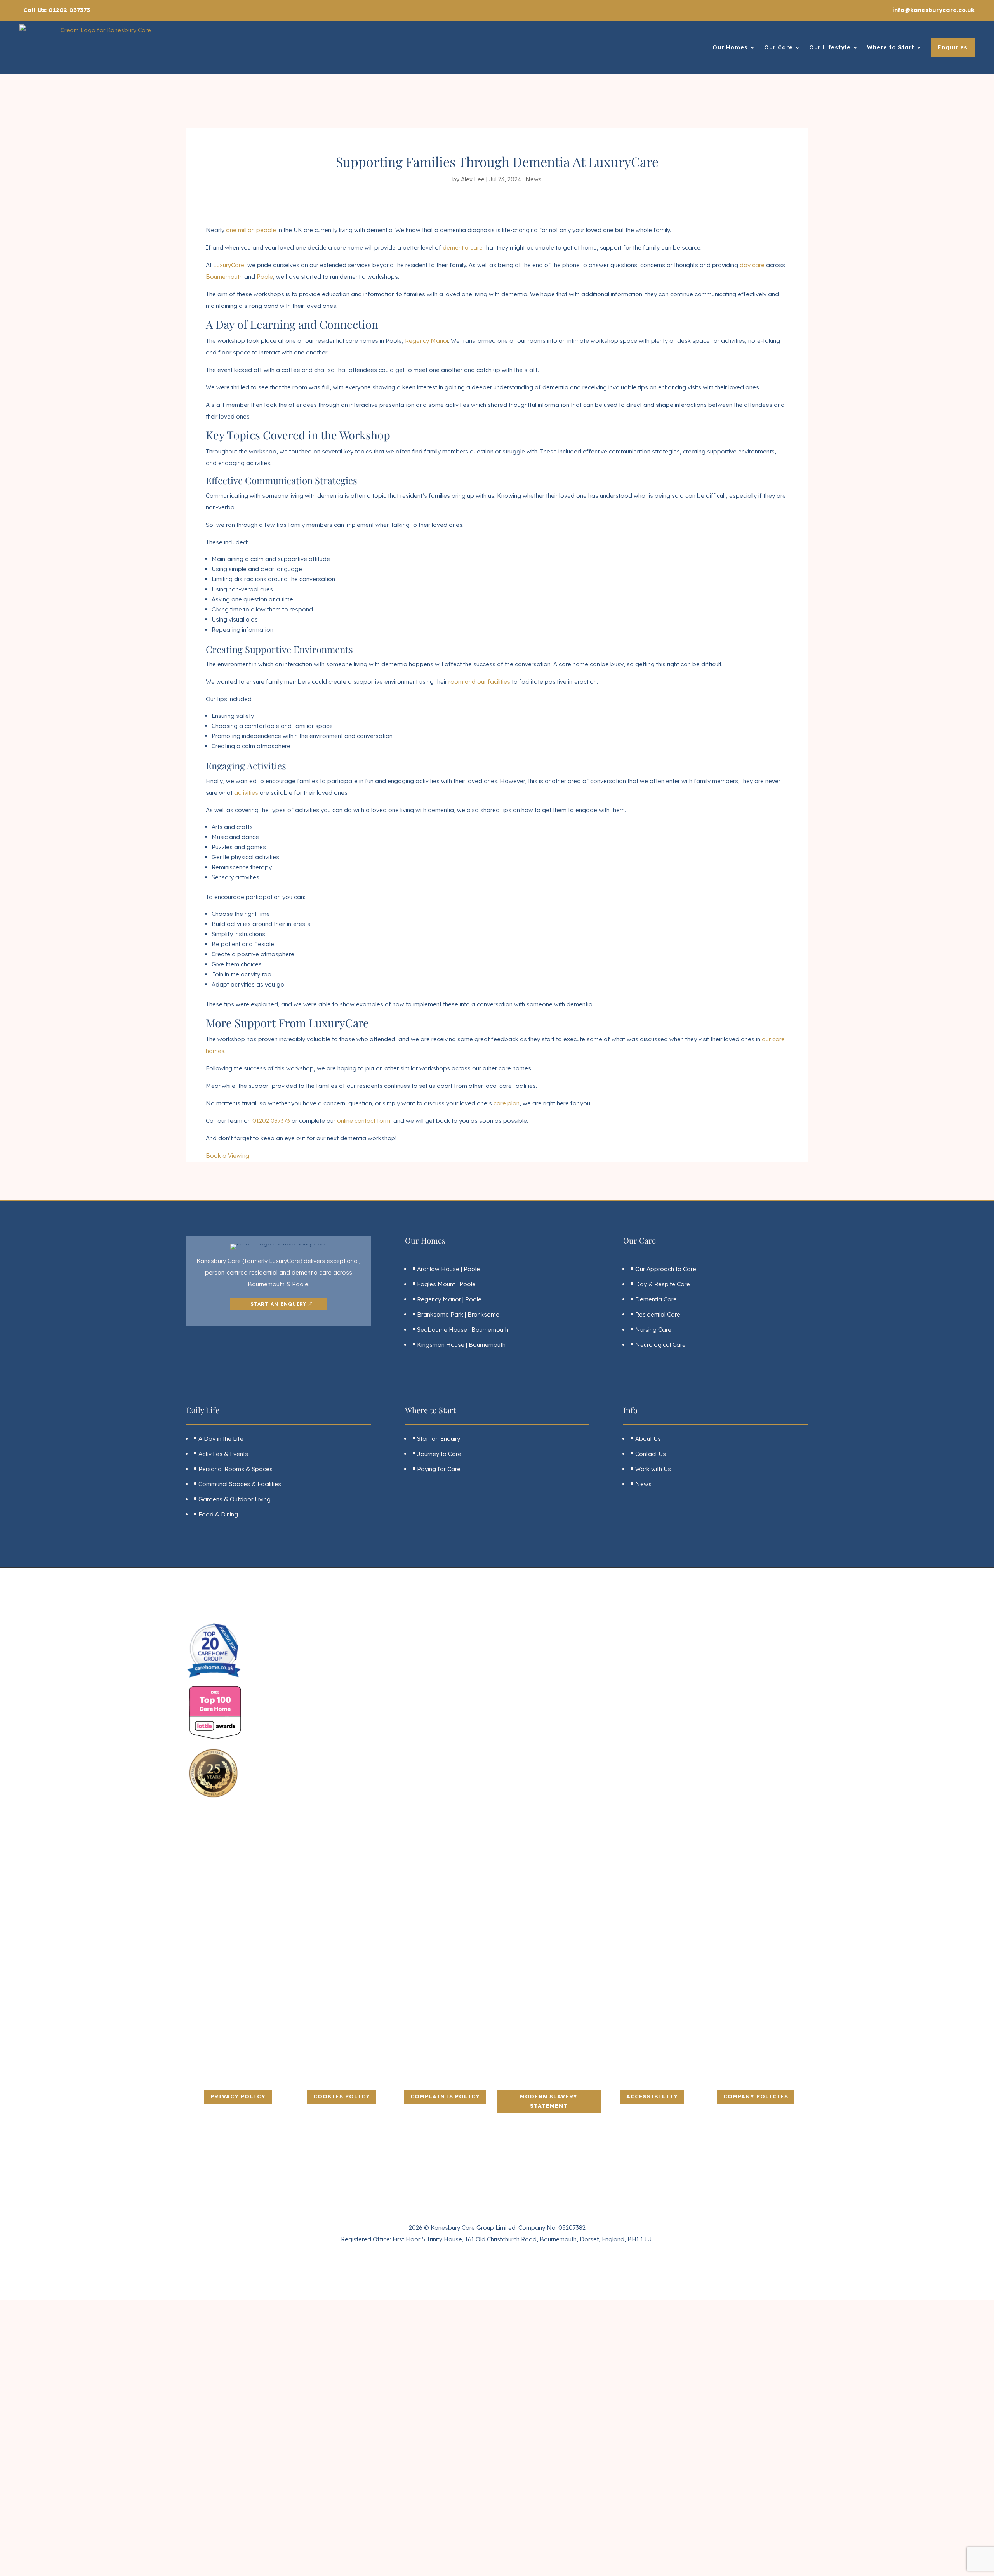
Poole (265, 277)
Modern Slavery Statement (549, 2101)
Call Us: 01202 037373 (57, 10)
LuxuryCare (229, 265)
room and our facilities (479, 682)
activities (246, 793)
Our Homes (730, 47)
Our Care (779, 47)
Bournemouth (224, 277)
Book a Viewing (228, 1156)
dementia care (463, 248)
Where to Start (891, 47)
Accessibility (652, 2097)
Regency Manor (427, 341)
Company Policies (756, 2097)
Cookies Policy (342, 2097)
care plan (507, 1103)
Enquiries (953, 47)
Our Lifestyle (830, 47)
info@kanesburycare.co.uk (933, 10)
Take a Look (256, 2481)
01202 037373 (271, 1121)
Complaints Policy (445, 2097)
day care (752, 265)
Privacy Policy (238, 2097)
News (533, 179)
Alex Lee (473, 179)
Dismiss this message (200, 2566)
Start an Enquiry (278, 1304)
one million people (251, 230)
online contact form (364, 1121)
